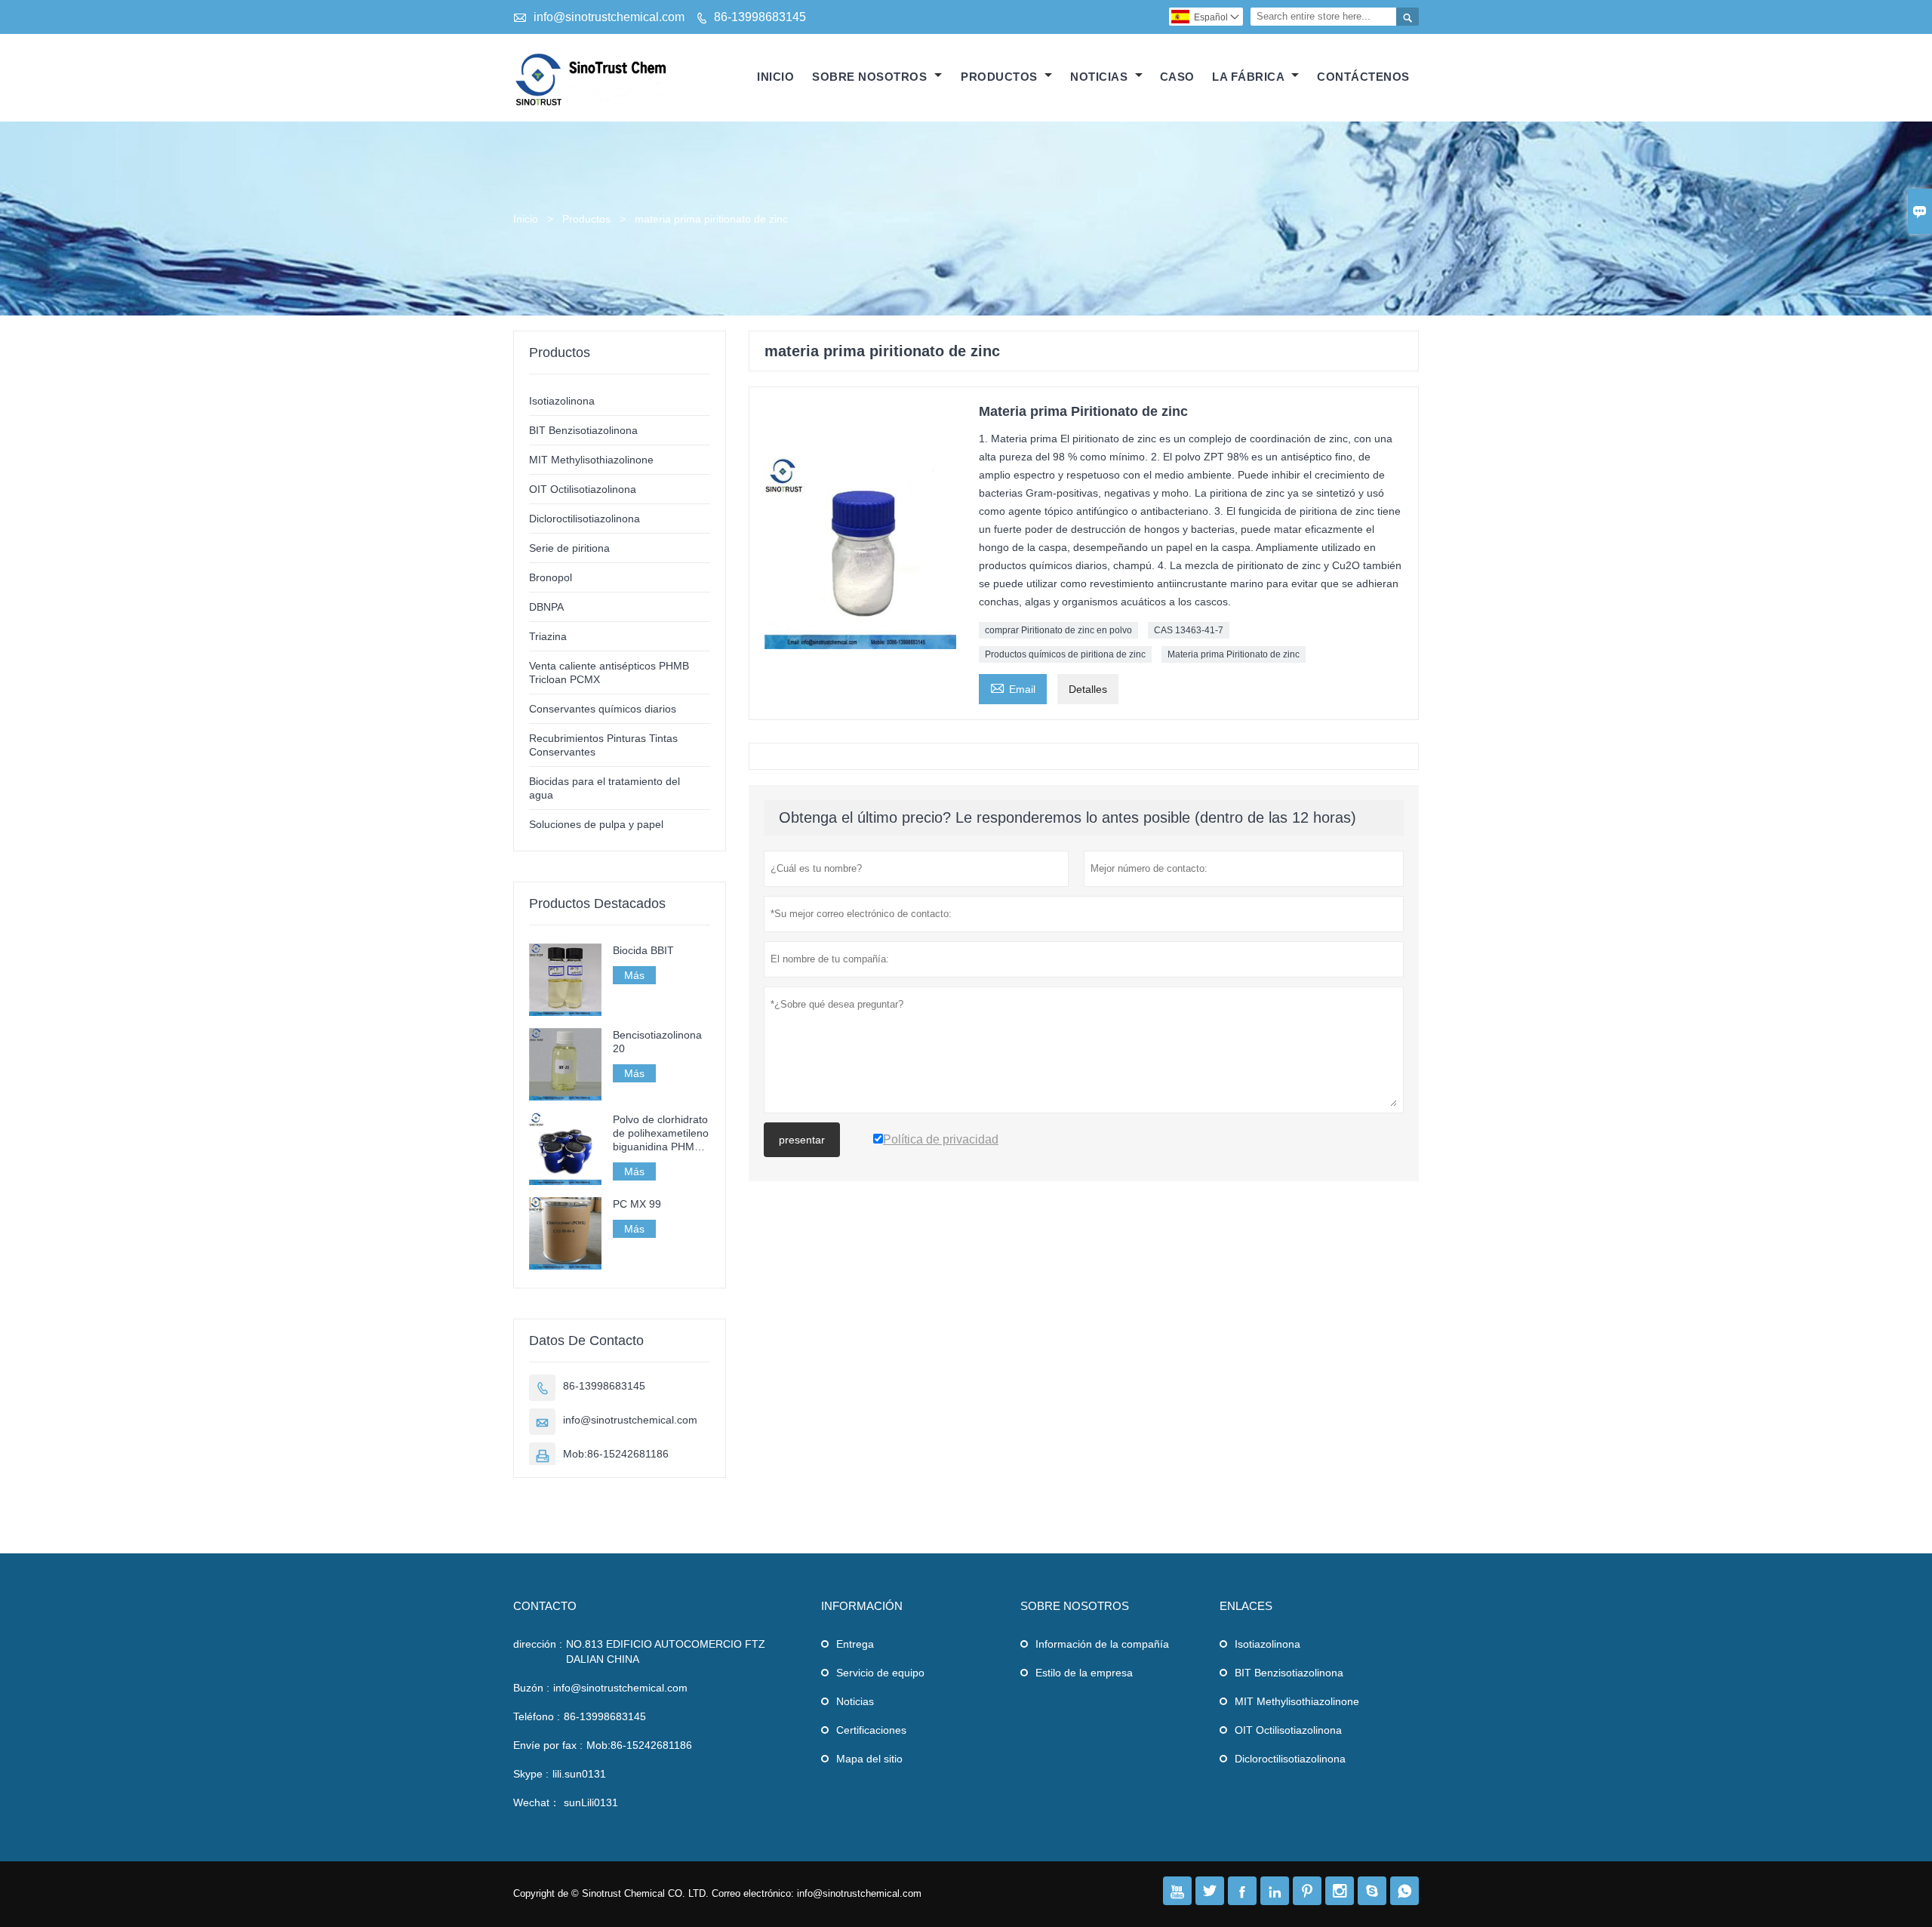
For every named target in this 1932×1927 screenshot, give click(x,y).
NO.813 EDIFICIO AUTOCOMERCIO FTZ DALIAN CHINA (666, 1651)
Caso (1177, 77)
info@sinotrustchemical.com (609, 17)
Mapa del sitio (869, 1759)
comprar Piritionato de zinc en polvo (1058, 630)
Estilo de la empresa (1084, 1673)
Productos (1001, 77)
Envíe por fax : (548, 1745)
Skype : (531, 1774)
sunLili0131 (591, 1802)
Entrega (855, 1644)
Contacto (545, 1606)
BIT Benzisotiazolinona (583, 430)
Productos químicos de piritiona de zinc (1065, 654)
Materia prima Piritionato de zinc (1234, 654)
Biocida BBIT (643, 950)
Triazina (548, 636)
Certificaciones (871, 1730)
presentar (802, 1140)
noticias (1101, 77)
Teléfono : (537, 1716)
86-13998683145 (760, 17)
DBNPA (546, 607)
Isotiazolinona (562, 401)
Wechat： (537, 1802)
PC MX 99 (637, 1204)
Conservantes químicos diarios (603, 709)
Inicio (775, 77)
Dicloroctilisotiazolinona (585, 519)
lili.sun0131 (579, 1774)
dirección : (538, 1644)
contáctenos (1363, 77)
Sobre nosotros (871, 77)
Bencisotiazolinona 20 (657, 1042)
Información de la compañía (1102, 1644)
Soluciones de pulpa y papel (596, 824)
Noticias (855, 1701)
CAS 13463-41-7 (1189, 630)
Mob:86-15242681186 (616, 1454)
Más (634, 975)
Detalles (1088, 689)
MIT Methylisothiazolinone (591, 460)
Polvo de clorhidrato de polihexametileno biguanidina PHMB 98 (661, 1133)
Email (1013, 687)
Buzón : (531, 1688)
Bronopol (551, 577)
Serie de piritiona (569, 548)
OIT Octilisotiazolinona (583, 489)
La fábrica (1250, 77)
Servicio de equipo (880, 1673)
